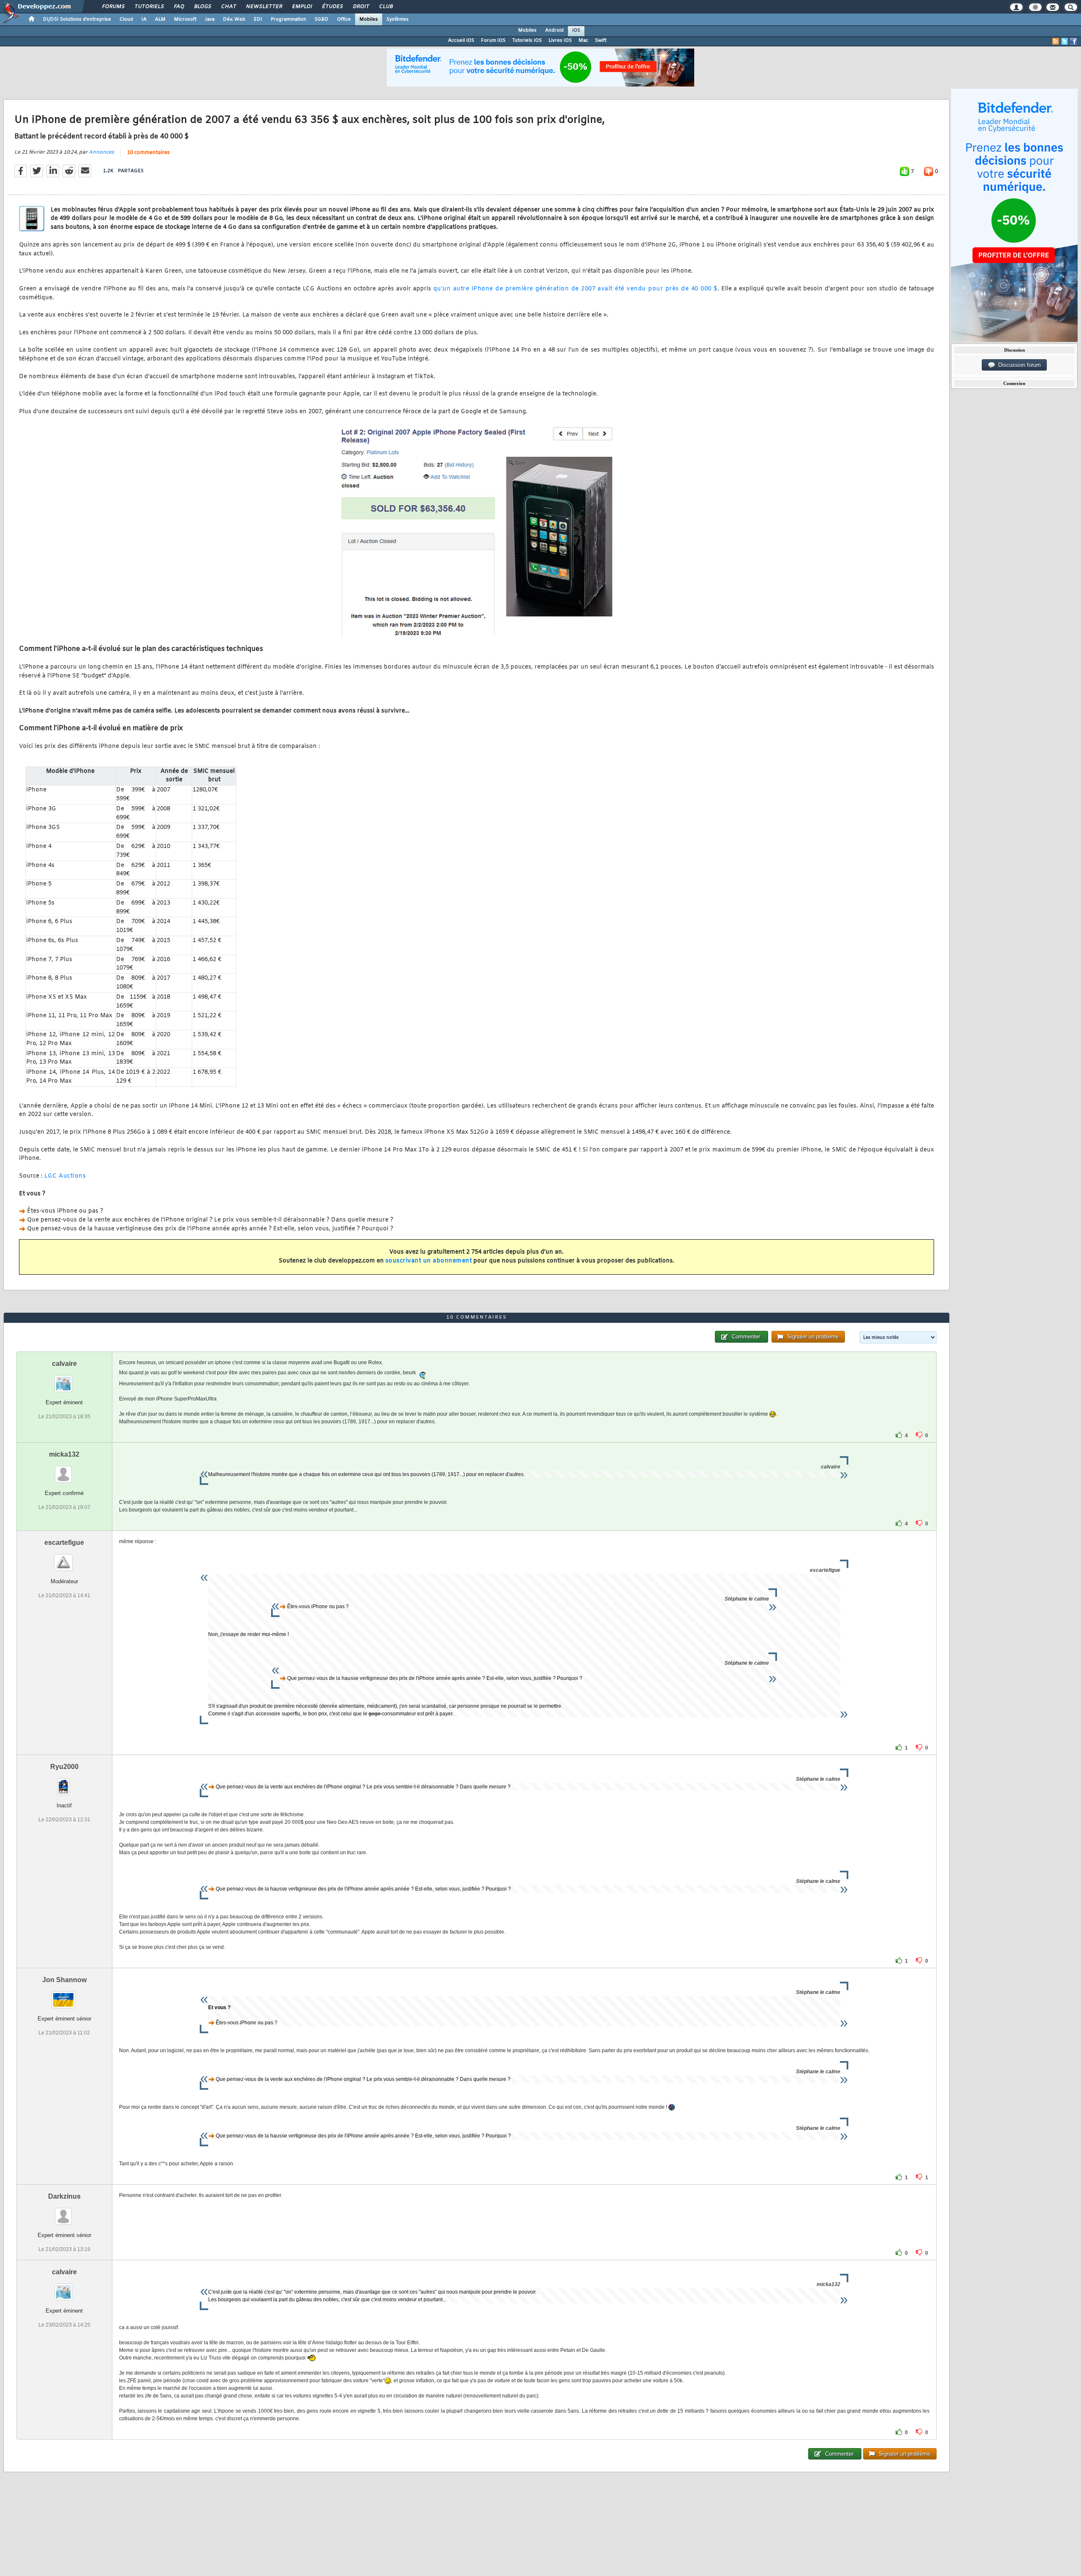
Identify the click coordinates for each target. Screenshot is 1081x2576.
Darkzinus (64, 2196)
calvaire (64, 1364)
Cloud (126, 19)
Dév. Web (234, 19)
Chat (228, 7)
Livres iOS (560, 41)
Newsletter (264, 7)
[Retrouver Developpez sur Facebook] (1073, 41)
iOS (576, 30)
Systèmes (398, 19)
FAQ (179, 7)
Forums (113, 7)
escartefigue (64, 1543)
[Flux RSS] (1056, 41)
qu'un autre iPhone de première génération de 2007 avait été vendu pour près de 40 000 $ (575, 289)
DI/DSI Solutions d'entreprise (77, 19)
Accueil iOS (461, 41)
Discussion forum (1018, 365)
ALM (160, 19)
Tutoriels (149, 7)
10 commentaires (148, 153)
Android (554, 30)
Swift (601, 41)
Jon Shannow (64, 1980)
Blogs (202, 7)
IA (144, 19)
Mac (583, 41)
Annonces (101, 152)
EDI (258, 19)
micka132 (64, 1454)
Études (332, 7)
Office (344, 19)
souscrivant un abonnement (429, 1261)
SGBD (322, 19)
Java (210, 19)
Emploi (302, 7)
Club (386, 7)
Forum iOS (493, 41)
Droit (361, 7)
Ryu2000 (64, 1767)
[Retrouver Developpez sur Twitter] (1065, 41)
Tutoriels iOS (527, 41)
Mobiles (369, 19)
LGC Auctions (65, 1176)
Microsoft (185, 19)
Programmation (288, 19)
